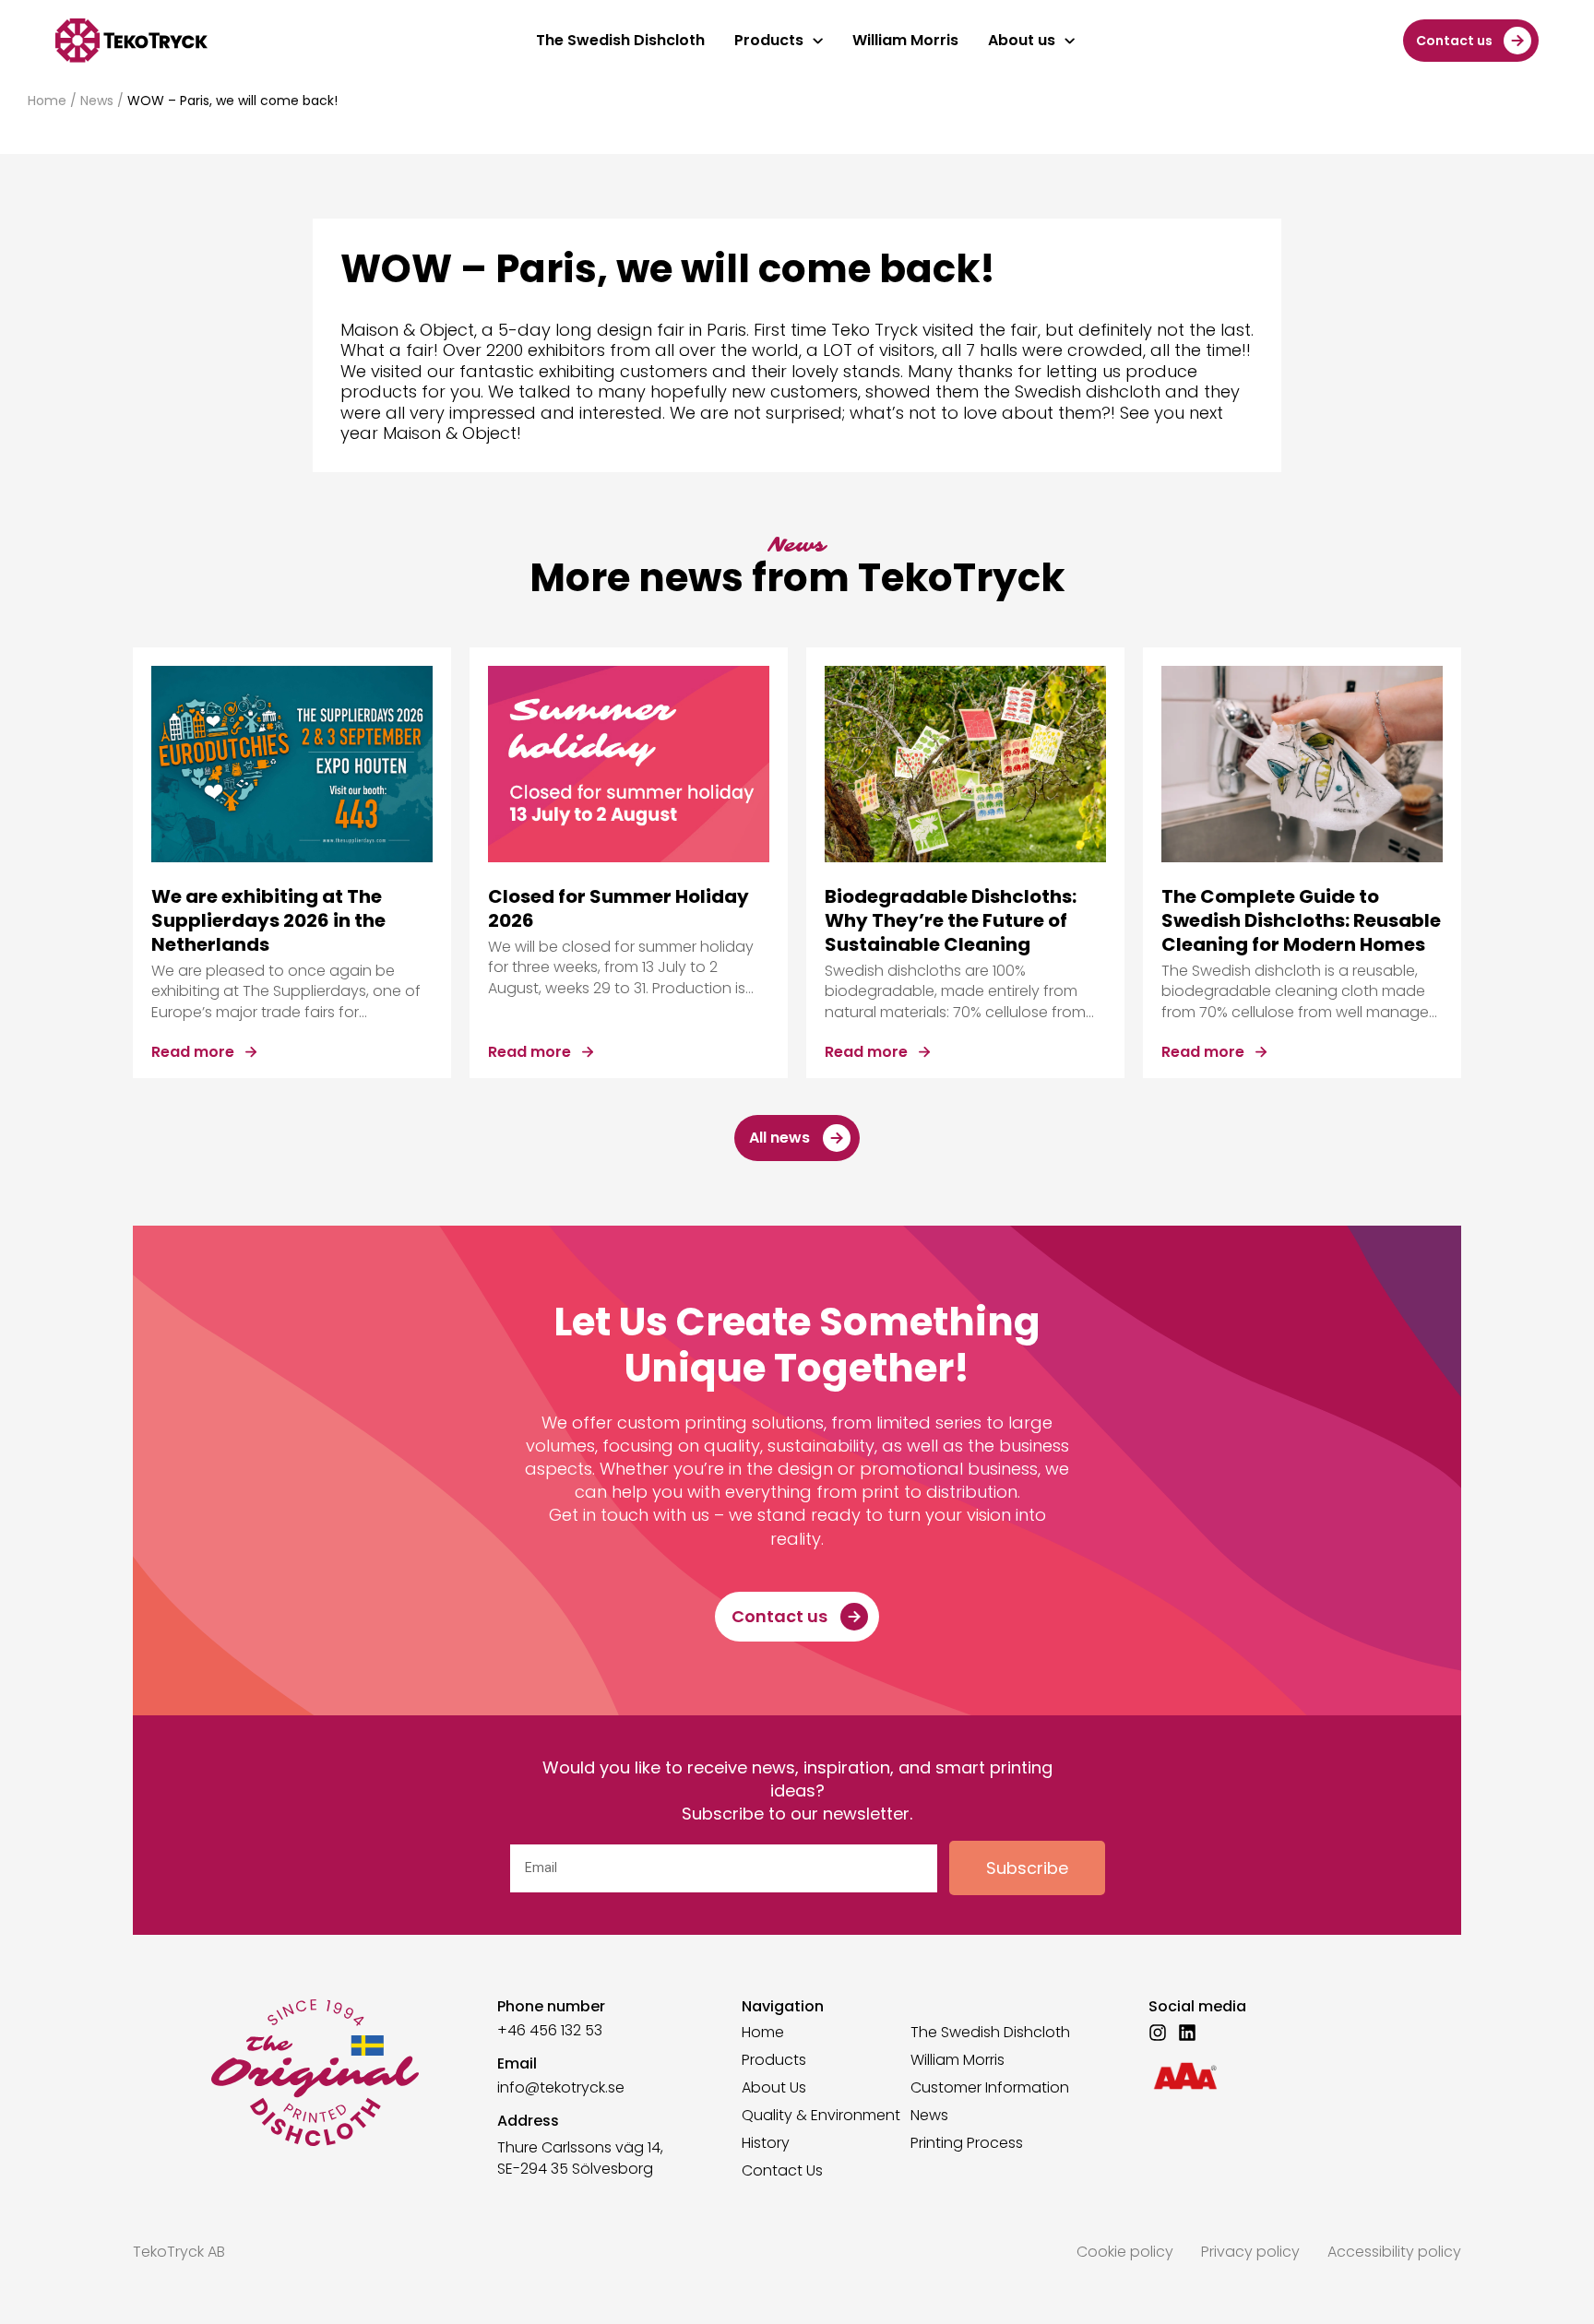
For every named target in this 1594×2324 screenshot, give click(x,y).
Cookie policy (1125, 2252)
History (766, 2143)
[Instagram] (1158, 2033)
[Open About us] (1070, 41)
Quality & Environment (821, 2116)
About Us (774, 2088)
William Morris (958, 2060)
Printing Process (967, 2143)
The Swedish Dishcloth (990, 2033)
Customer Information (990, 2088)
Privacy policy (1250, 2252)
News (97, 101)
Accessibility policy (1394, 2252)
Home (47, 101)
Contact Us (782, 2171)
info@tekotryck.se (561, 2087)
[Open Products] (818, 41)
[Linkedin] (1187, 2033)
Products (774, 2060)
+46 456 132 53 (550, 2030)
